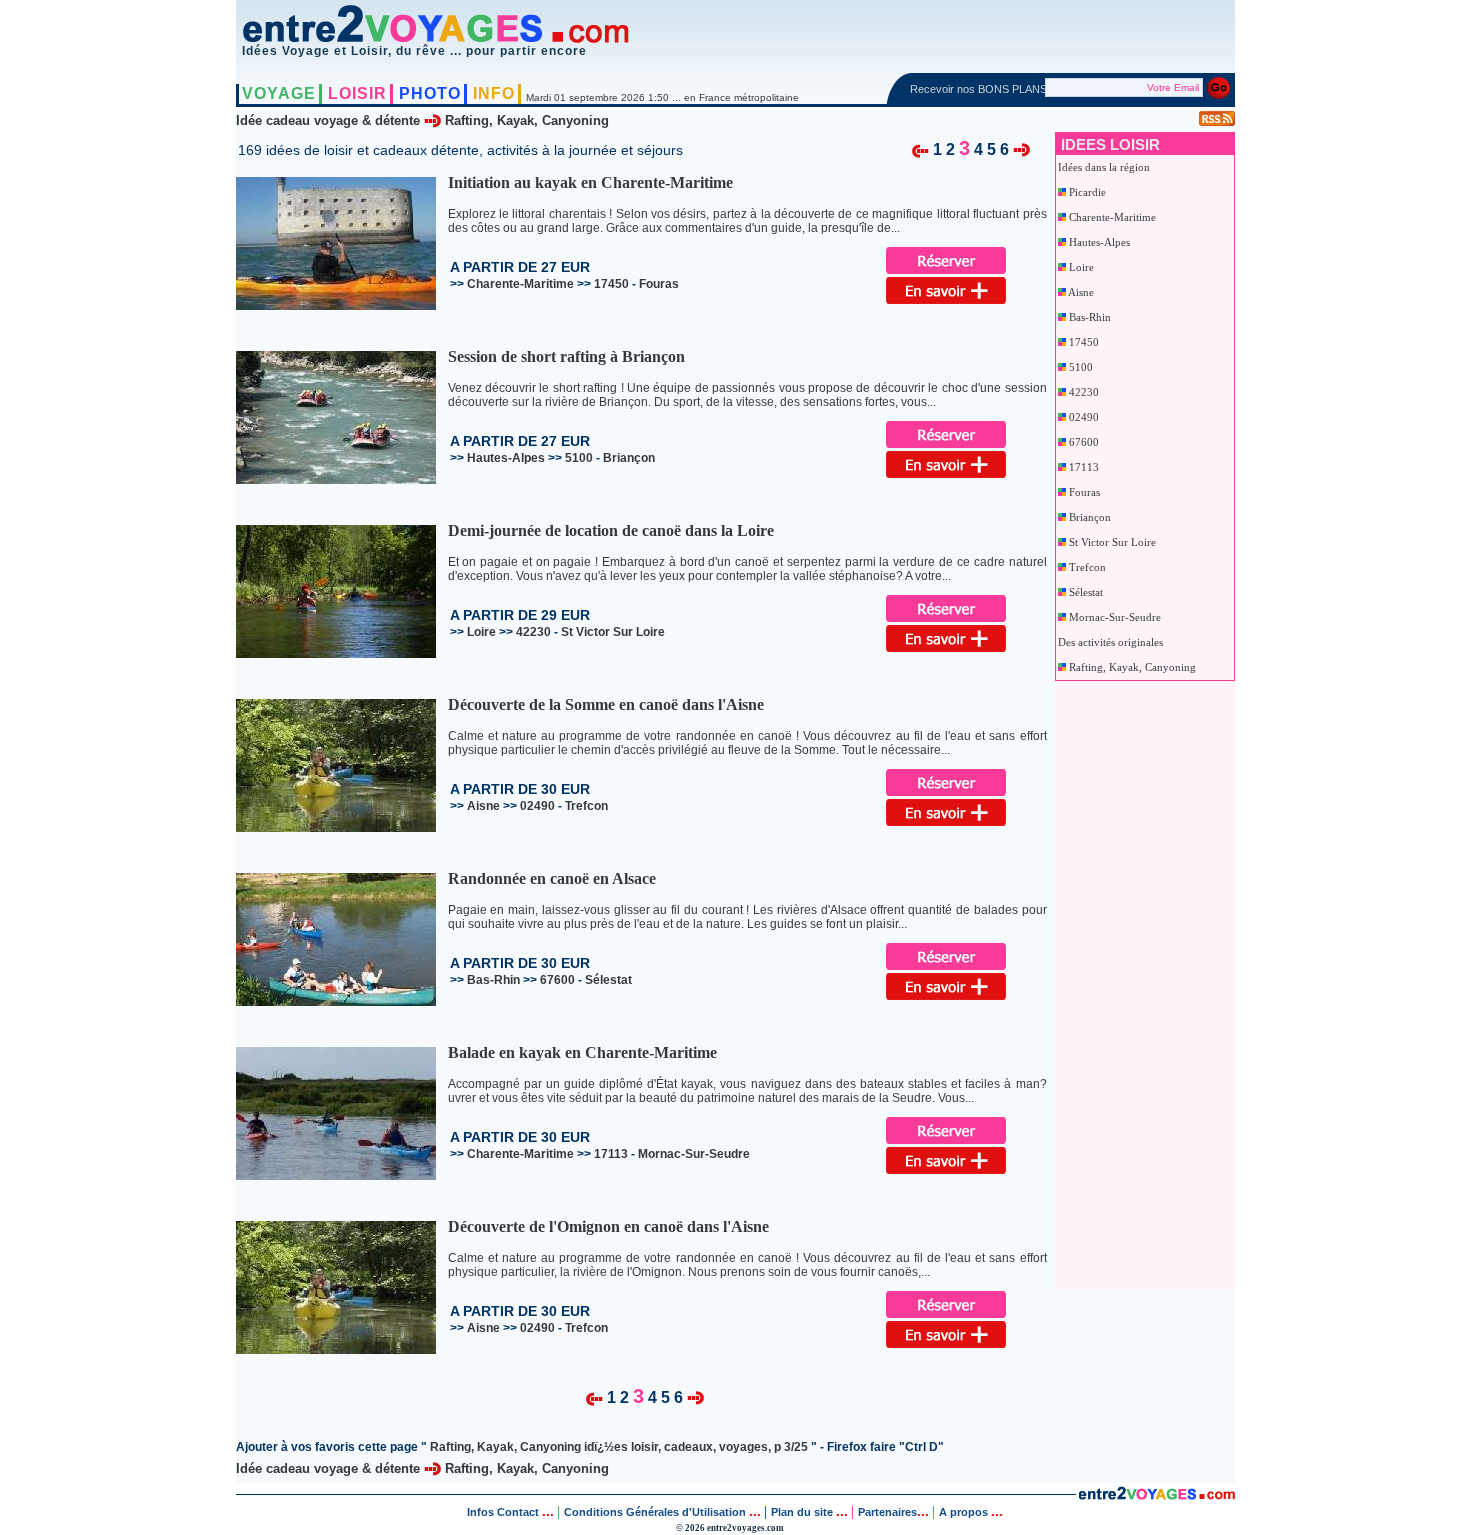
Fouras (1084, 492)
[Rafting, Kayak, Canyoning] (920, 148)
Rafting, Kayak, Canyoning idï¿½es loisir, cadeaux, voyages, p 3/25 (619, 1447)
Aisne (1081, 292)
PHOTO (430, 93)
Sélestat (1086, 592)
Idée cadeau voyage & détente (328, 120)
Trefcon (1087, 567)
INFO (494, 93)
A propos (965, 1512)
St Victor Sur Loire (1112, 542)
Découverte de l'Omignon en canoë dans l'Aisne (608, 1226)
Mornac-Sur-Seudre (1115, 617)
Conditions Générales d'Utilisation (655, 1512)
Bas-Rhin (1090, 317)
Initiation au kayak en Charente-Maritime (590, 182)
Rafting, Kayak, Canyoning (527, 120)
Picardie (1087, 192)
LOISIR (357, 93)
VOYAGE (279, 93)
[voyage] (1156, 1496)
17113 (1084, 467)
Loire (1081, 267)
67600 (1084, 442)
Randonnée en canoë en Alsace (552, 878)
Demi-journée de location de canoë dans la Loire (611, 530)
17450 (1084, 342)
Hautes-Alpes (1099, 242)
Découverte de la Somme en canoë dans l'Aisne (606, 704)
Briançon (1090, 517)
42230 (1084, 392)
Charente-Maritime (1112, 217)
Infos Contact (504, 1512)
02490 (1084, 417)
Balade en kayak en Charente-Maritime (582, 1052)
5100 (1081, 367)
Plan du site (802, 1512)
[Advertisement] (1137, 981)
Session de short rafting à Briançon (566, 356)
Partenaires (887, 1512)
